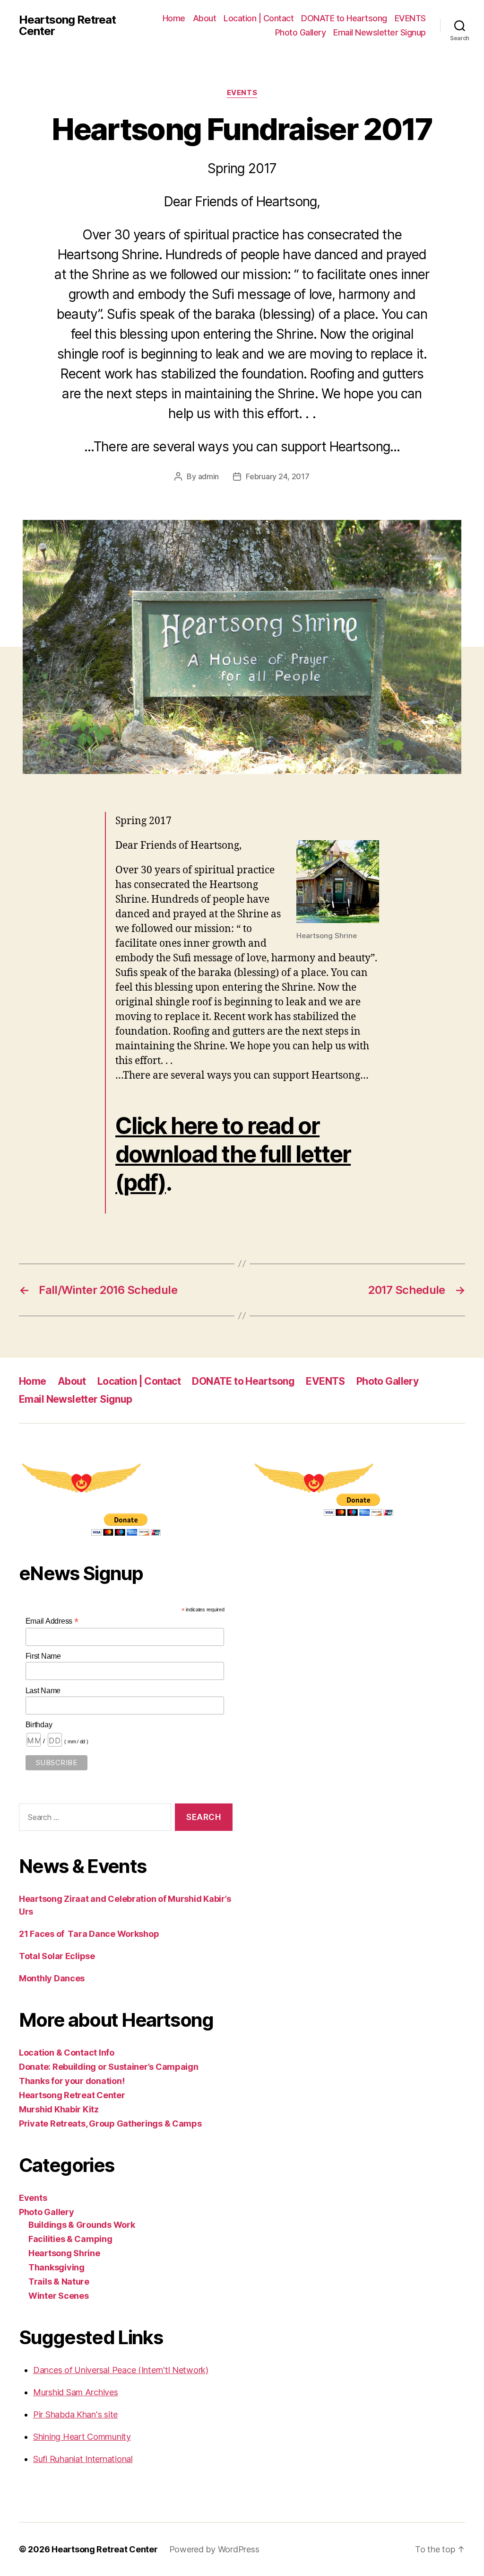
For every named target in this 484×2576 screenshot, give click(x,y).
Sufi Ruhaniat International (83, 2459)
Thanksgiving (56, 2267)
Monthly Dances (52, 1978)
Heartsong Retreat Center (67, 26)
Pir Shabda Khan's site (75, 2414)
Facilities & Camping (70, 2239)
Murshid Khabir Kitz (59, 2109)
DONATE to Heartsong (344, 18)
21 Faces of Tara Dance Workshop (89, 1934)
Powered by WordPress (214, 2549)
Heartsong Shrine (64, 2253)
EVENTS (410, 18)
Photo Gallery (301, 32)
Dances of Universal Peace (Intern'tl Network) (121, 2370)
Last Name (43, 1691)
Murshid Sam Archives (76, 2392)
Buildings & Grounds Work (82, 2225)
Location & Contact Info (67, 2053)
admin (209, 476)
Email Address (52, 1621)
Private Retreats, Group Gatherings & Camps (110, 2123)
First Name (43, 1656)
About (205, 18)
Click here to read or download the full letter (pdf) (233, 1154)
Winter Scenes (59, 2296)
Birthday (39, 1725)
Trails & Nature (59, 2281)
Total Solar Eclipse (57, 1956)
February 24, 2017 (277, 476)
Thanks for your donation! (72, 2081)
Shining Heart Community (82, 2437)
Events (242, 93)
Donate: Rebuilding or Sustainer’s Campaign (109, 2067)
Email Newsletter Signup (380, 32)
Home (174, 18)
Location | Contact (259, 18)
